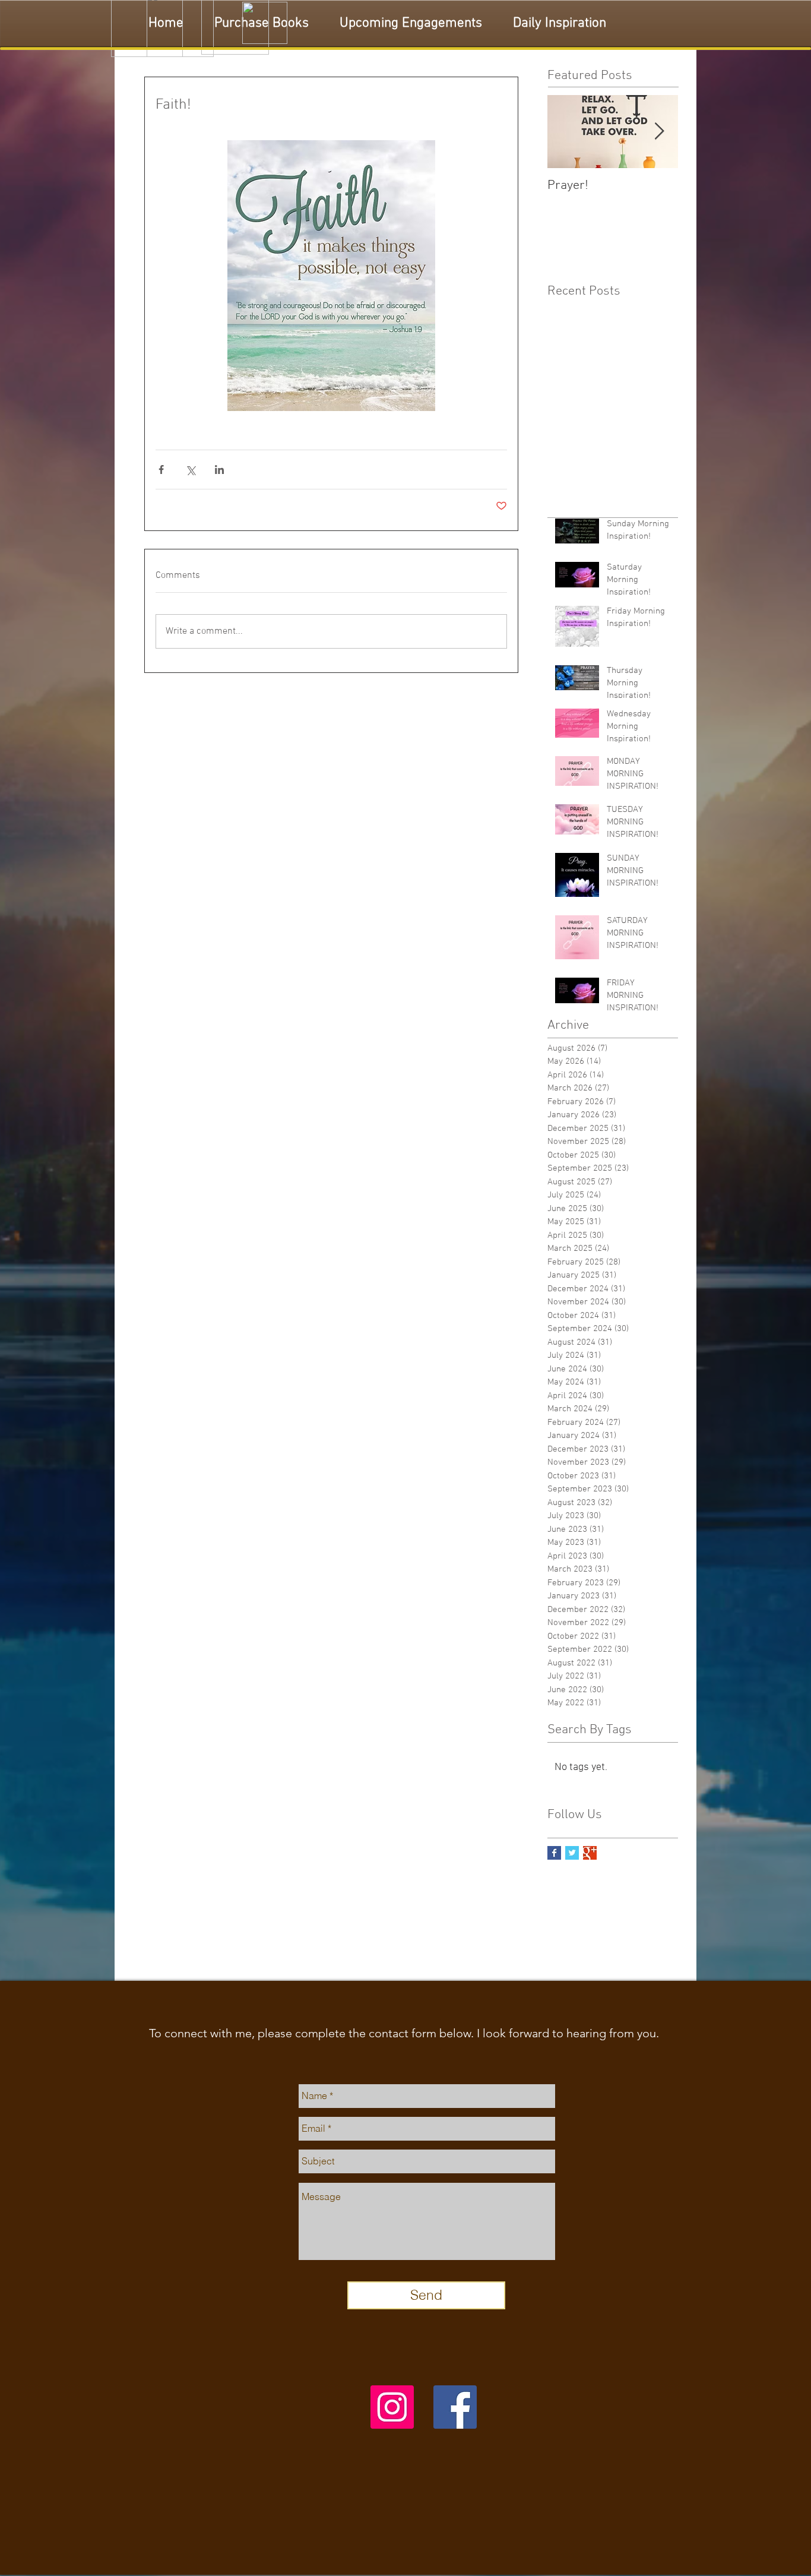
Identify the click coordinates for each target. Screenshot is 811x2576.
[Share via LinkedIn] (219, 470)
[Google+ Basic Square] (590, 1853)
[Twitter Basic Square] (572, 1853)
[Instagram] (392, 2407)
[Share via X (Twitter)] (190, 470)
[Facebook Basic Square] (554, 1853)
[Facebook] (455, 2407)
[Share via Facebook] (161, 470)
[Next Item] (659, 132)
